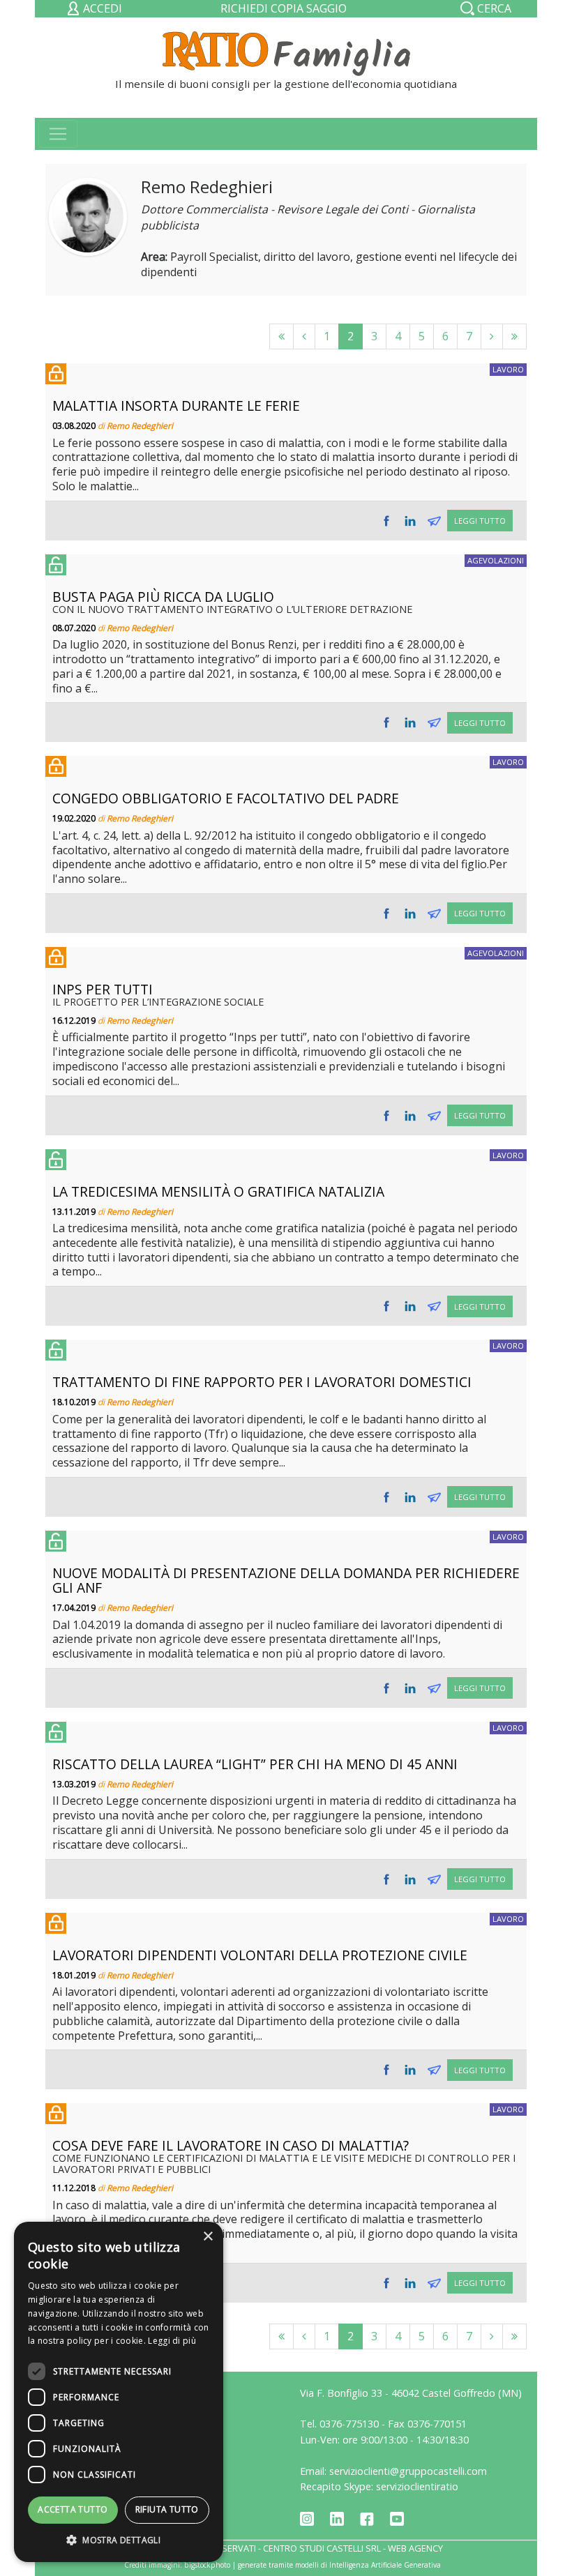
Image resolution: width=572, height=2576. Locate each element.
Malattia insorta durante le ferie (176, 406)
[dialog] (119, 2392)
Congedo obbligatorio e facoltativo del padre (226, 798)
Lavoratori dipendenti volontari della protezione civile (260, 1955)
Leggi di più (172, 2341)
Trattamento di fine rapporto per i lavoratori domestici (262, 1382)
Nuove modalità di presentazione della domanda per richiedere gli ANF (286, 1580)
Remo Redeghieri (140, 426)
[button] (119, 2540)
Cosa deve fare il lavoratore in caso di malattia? (231, 2145)
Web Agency (415, 2548)
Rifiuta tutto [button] (167, 2509)
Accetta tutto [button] (73, 2509)
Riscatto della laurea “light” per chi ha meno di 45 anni (255, 1764)
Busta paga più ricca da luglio (163, 597)
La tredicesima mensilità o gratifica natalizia (218, 1191)
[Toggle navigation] (58, 134)
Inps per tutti (103, 989)
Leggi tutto (480, 521)
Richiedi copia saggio (284, 8)
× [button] (208, 2237)
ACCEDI (101, 8)
